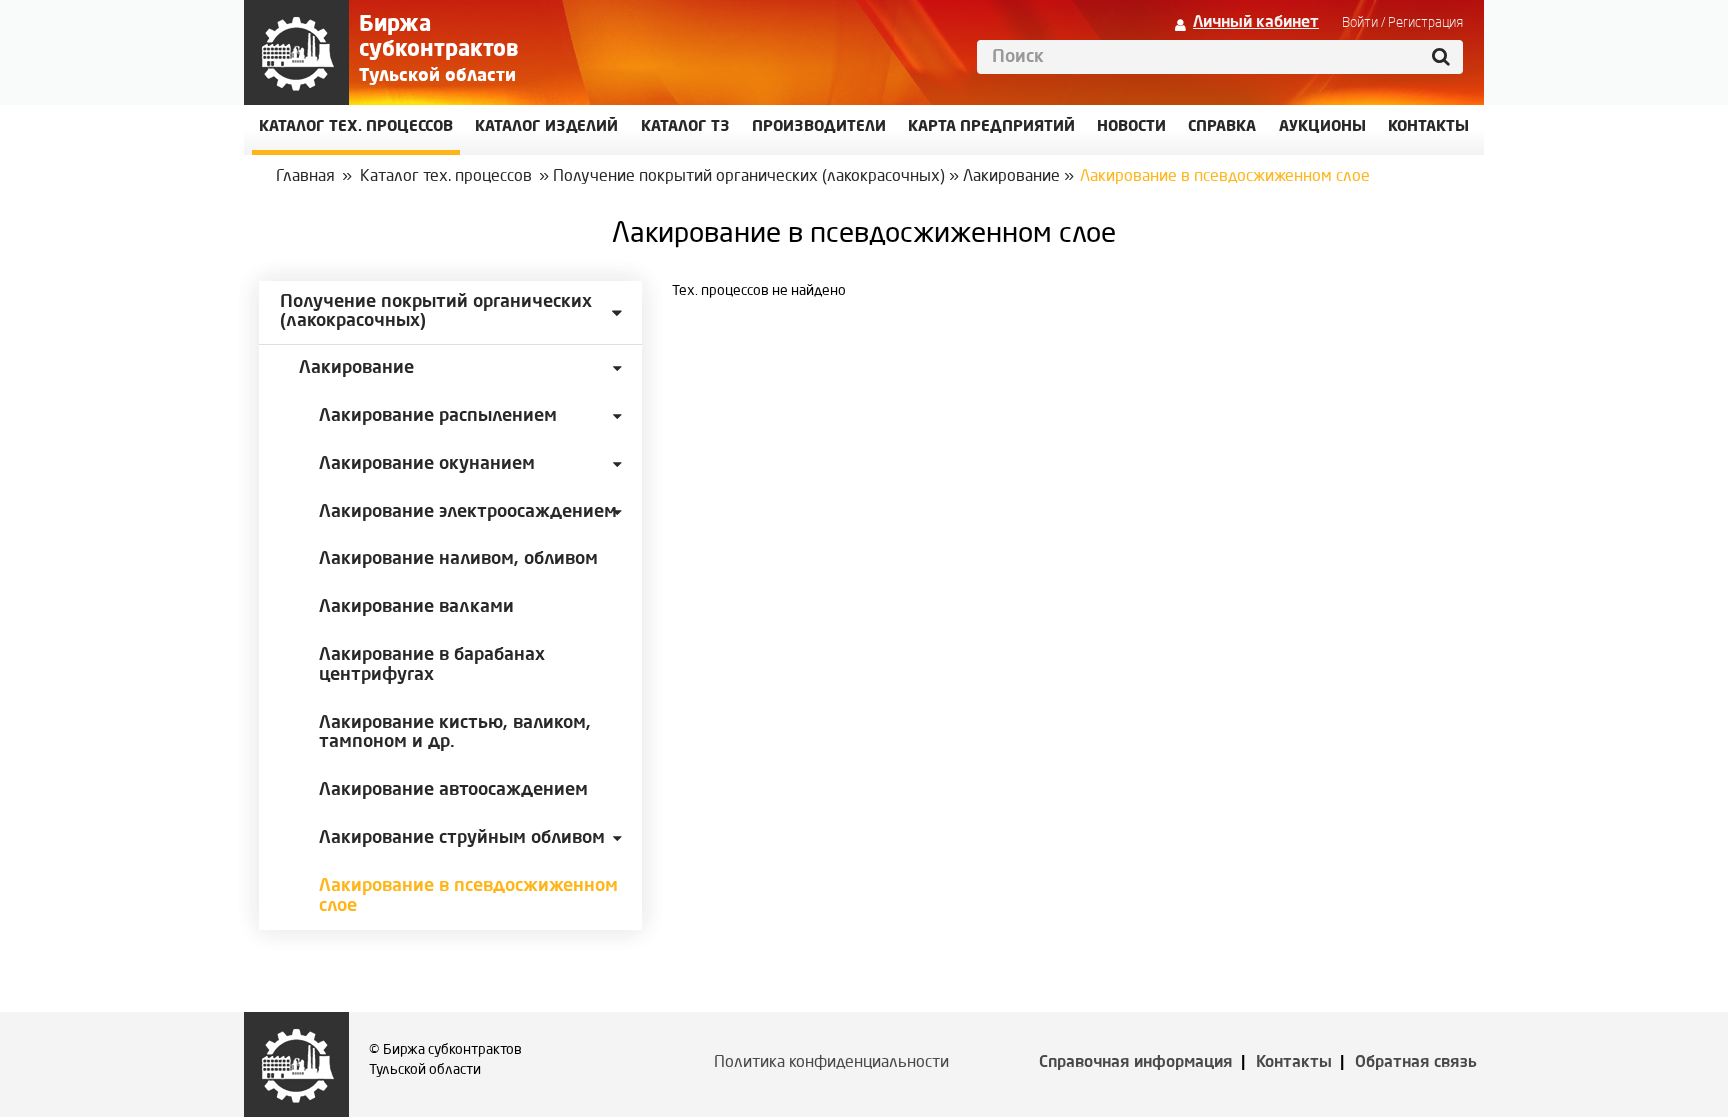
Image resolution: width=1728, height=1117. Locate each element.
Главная (305, 177)
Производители (819, 127)
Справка (1222, 127)
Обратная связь (1416, 1063)
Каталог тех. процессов (446, 177)
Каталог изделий (546, 127)
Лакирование (1011, 177)
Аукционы (1322, 127)
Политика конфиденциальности (831, 1063)
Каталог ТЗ (685, 127)
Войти (1360, 23)
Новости (1131, 127)
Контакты (1294, 1063)
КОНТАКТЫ (1428, 127)
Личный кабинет (1256, 23)
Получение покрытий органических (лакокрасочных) (749, 177)
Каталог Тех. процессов (356, 127)
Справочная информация (1136, 1063)
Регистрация (1425, 23)
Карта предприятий (991, 127)
